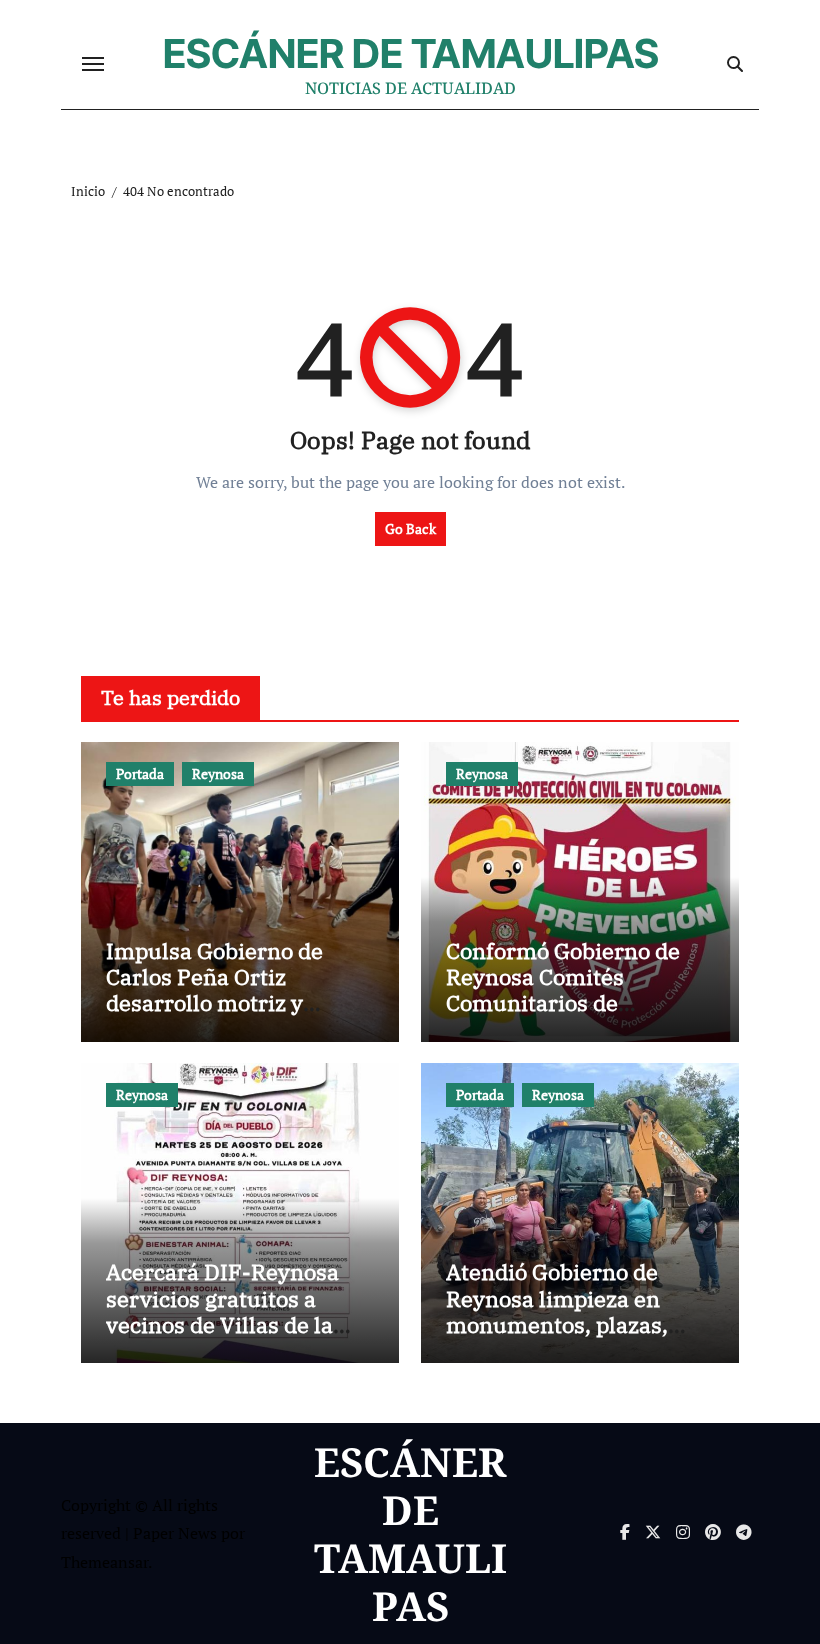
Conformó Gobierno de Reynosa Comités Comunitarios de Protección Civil (563, 990)
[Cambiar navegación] (93, 64)
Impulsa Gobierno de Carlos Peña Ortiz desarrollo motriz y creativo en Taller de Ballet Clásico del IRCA (223, 1003)
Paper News (175, 1533)
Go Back (410, 528)
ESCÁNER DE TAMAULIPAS (411, 53)
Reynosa (218, 773)
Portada (140, 773)
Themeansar (104, 1562)
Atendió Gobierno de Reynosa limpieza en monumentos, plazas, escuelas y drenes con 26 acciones (574, 1324)
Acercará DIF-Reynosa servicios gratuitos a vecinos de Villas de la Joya (222, 1311)
